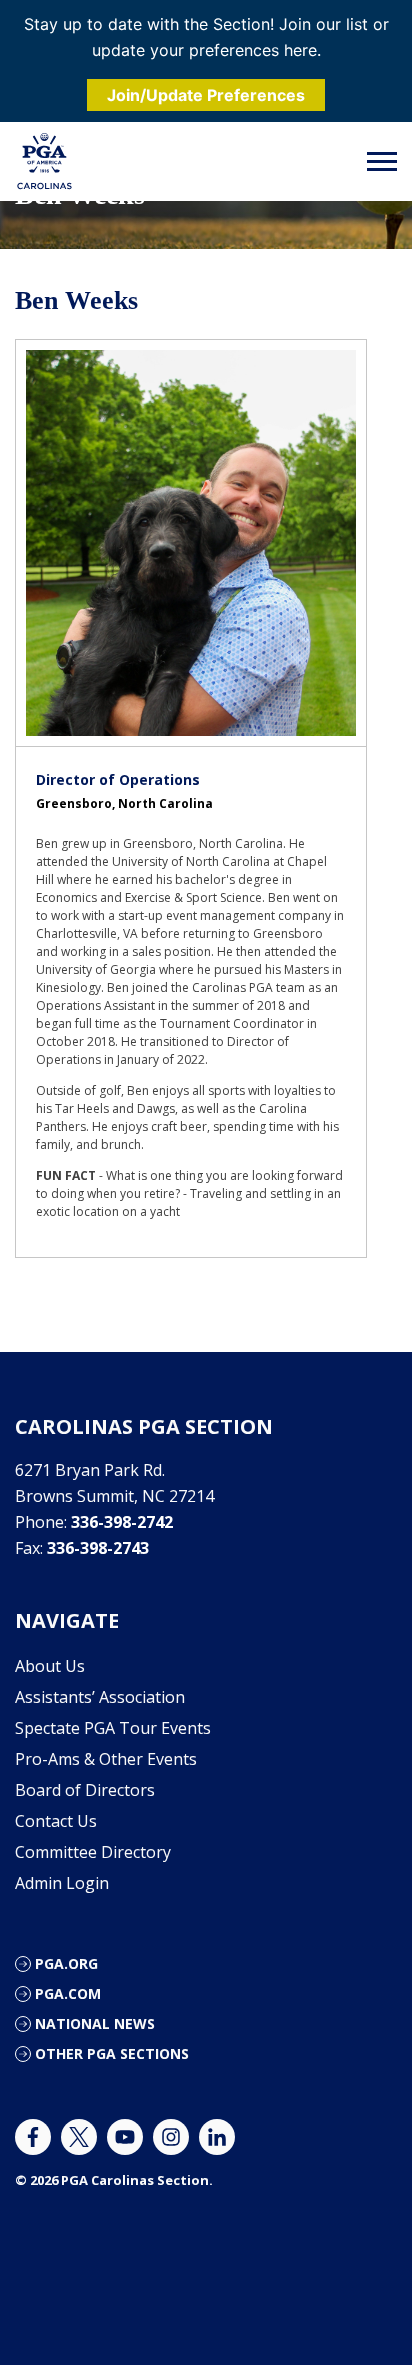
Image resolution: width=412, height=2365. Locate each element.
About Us (50, 1666)
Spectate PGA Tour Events (113, 1728)
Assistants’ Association (100, 1697)
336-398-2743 (98, 1548)
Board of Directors (85, 1790)
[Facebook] (33, 2137)
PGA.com (68, 1993)
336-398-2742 (122, 1522)
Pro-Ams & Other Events (106, 1759)
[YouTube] (125, 2137)
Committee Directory (93, 1852)
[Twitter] (79, 2137)
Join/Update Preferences (206, 95)
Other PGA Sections (112, 2053)
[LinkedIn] (217, 2137)
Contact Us (56, 1821)
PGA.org (66, 1963)
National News (95, 2023)
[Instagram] (171, 2137)
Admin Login (62, 1883)
